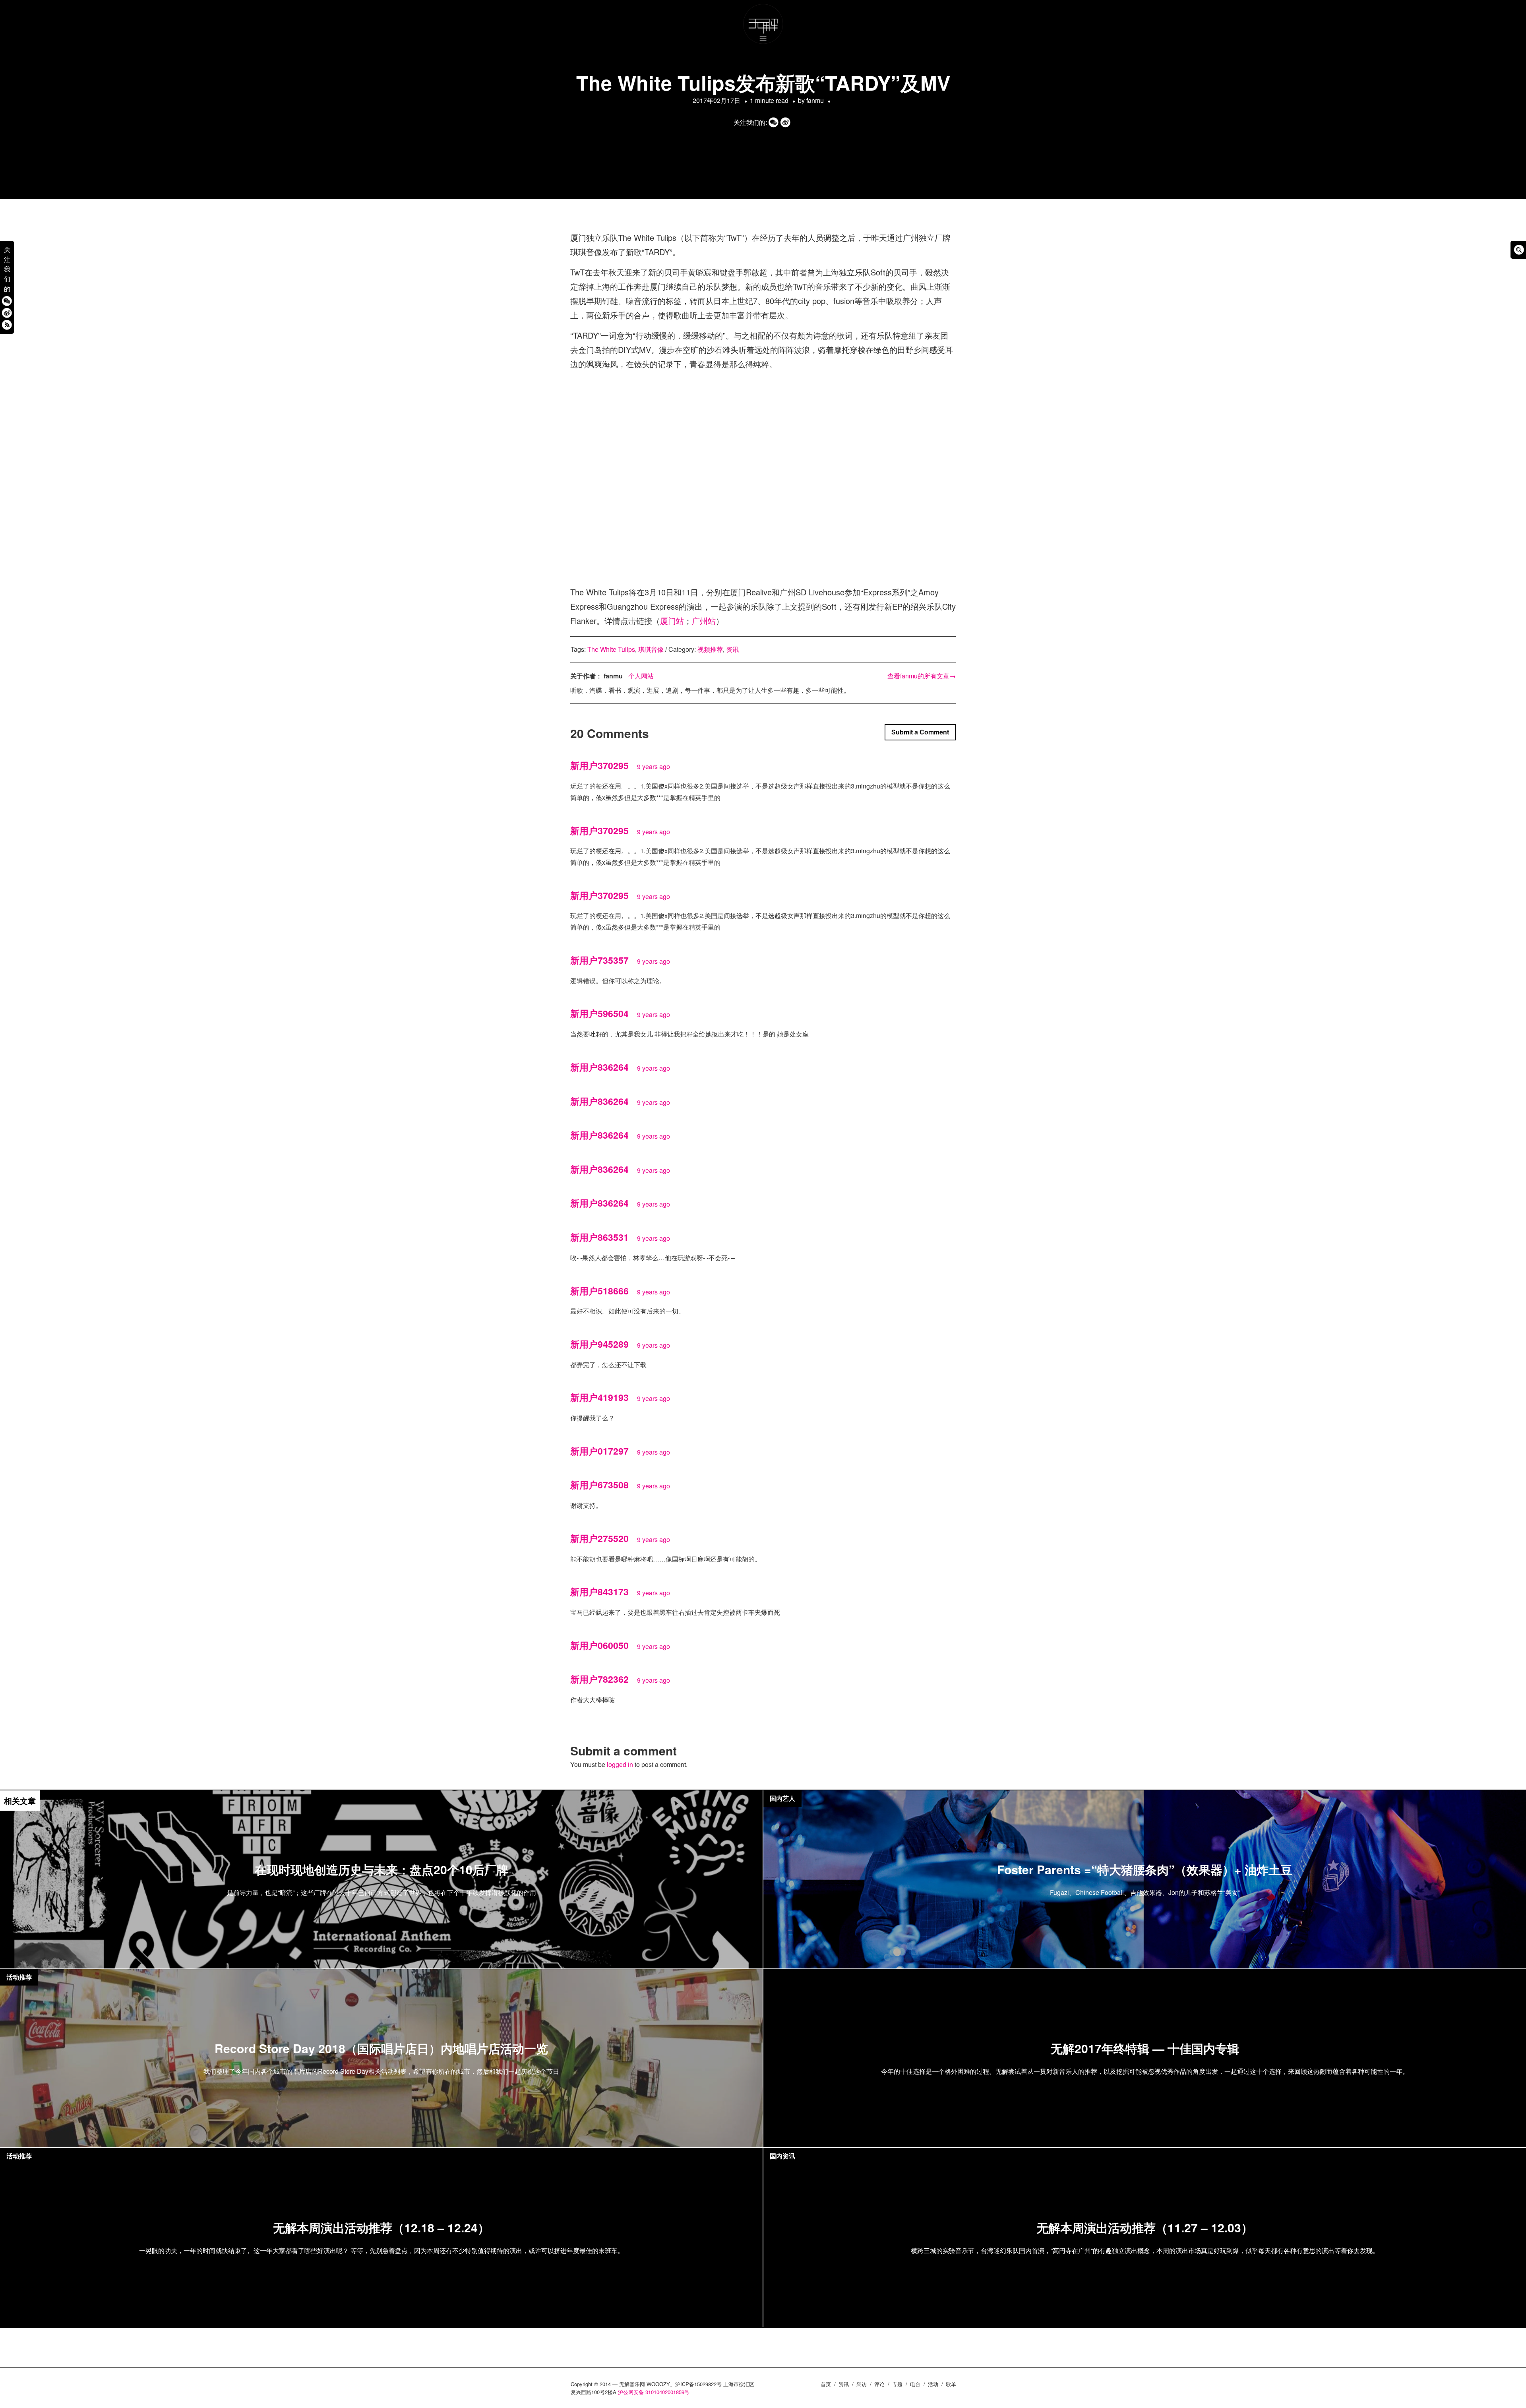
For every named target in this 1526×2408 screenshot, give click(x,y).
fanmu (815, 100)
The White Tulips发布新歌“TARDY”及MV (763, 82)
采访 (862, 2384)
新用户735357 (599, 960)
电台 (915, 2384)
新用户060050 (599, 1645)
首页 (826, 2384)
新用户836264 (599, 1067)
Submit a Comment (920, 732)
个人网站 (641, 676)
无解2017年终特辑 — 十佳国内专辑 (1145, 2049)
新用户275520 (599, 1538)
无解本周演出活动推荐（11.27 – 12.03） (1145, 2228)
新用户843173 (599, 1591)
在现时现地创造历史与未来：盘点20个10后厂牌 (381, 1870)
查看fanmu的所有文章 (922, 676)
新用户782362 (599, 1679)
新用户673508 (599, 1485)
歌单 (951, 2384)
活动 (933, 2384)
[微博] (7, 313)
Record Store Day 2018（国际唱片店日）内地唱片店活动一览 (381, 2049)
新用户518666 (599, 1291)
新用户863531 (599, 1237)
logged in (620, 1764)
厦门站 (672, 621)
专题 (897, 2384)
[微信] (7, 301)
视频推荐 (710, 649)
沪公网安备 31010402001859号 (654, 2392)
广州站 (704, 621)
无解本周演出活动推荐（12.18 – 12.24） (381, 2228)
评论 (879, 2384)
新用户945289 (599, 1344)
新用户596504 (599, 1013)
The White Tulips (611, 649)
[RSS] (7, 324)
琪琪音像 (651, 649)
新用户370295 (599, 765)
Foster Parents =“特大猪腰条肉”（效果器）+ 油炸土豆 (1145, 1870)
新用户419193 (599, 1397)
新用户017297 (599, 1451)
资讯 (732, 649)
